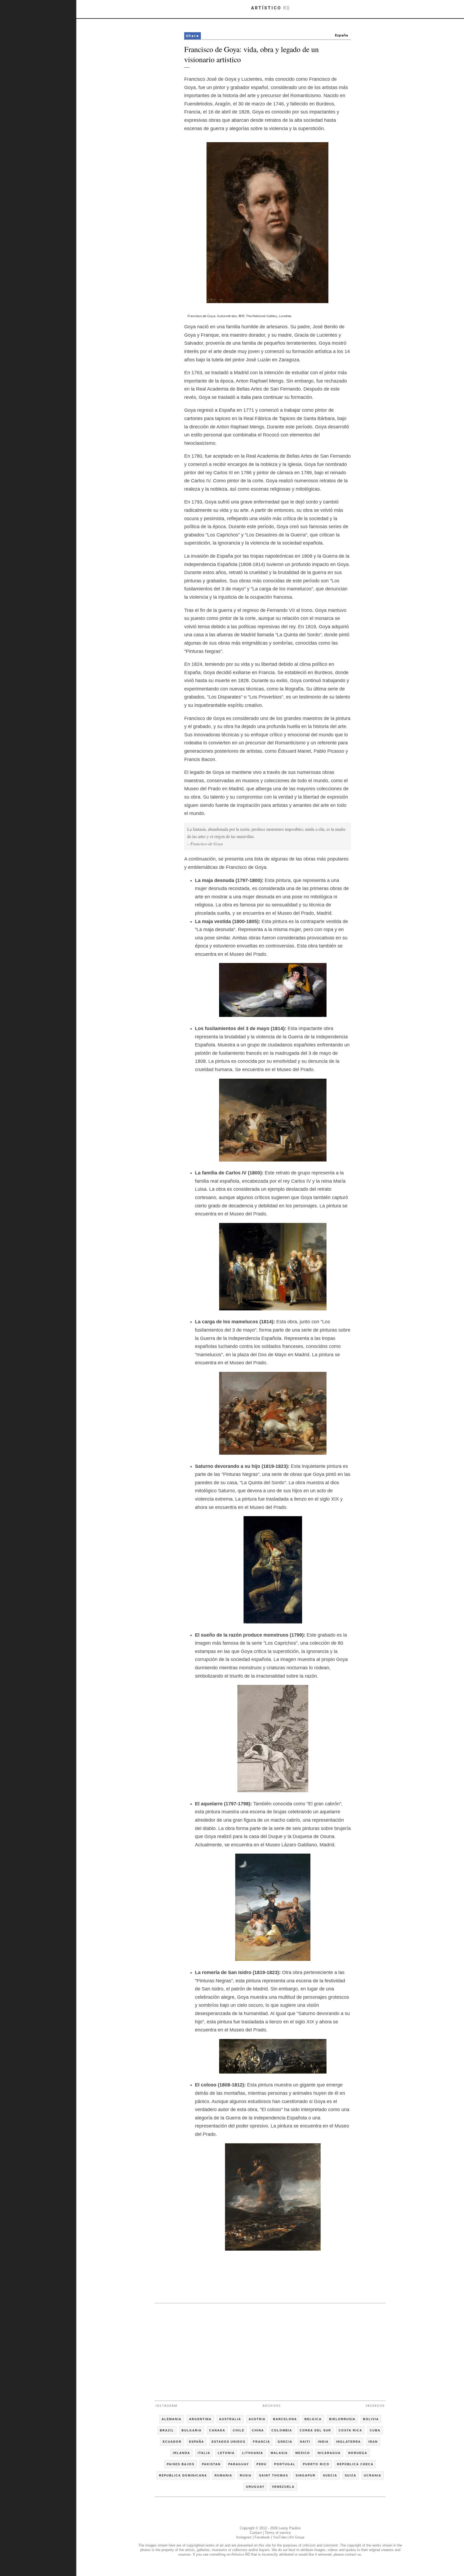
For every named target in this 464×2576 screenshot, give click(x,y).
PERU (262, 2464)
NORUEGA (358, 2453)
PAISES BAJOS (181, 2464)
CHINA (258, 2430)
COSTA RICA (350, 2430)
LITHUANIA (253, 2453)
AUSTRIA (257, 2419)
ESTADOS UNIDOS (229, 2442)
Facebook (375, 2406)
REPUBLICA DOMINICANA (183, 2475)
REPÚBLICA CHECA (355, 2464)
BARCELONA (285, 2419)
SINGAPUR (306, 2475)
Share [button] (193, 36)
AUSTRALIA (230, 2419)
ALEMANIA (172, 2419)
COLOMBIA (282, 2430)
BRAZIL (167, 2430)
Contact (256, 2533)
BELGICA (313, 2419)
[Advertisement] (270, 2350)
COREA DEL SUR (315, 2430)
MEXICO (303, 2453)
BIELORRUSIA (342, 2419)
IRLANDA (182, 2453)
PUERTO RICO (316, 2464)
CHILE (239, 2430)
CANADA (217, 2430)
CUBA (375, 2430)
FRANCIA (262, 2442)
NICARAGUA (329, 2453)
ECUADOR (172, 2442)
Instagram (166, 2406)
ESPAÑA (197, 2442)
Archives (272, 2406)
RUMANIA (223, 2475)
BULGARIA (192, 2430)
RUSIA (246, 2475)
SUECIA (330, 2475)
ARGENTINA (200, 2419)
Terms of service (278, 2533)
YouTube (280, 2537)
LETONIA (226, 2453)
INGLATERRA (349, 2442)
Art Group (297, 2537)
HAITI (305, 2442)
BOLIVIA (371, 2419)
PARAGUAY (239, 2464)
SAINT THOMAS (274, 2475)
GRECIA (285, 2442)
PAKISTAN (211, 2464)
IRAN (373, 2442)
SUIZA (351, 2475)
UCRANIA (373, 2475)
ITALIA (204, 2453)
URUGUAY (255, 2487)
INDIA (323, 2442)
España (341, 35)
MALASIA (279, 2453)
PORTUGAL (285, 2464)
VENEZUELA (283, 2487)
